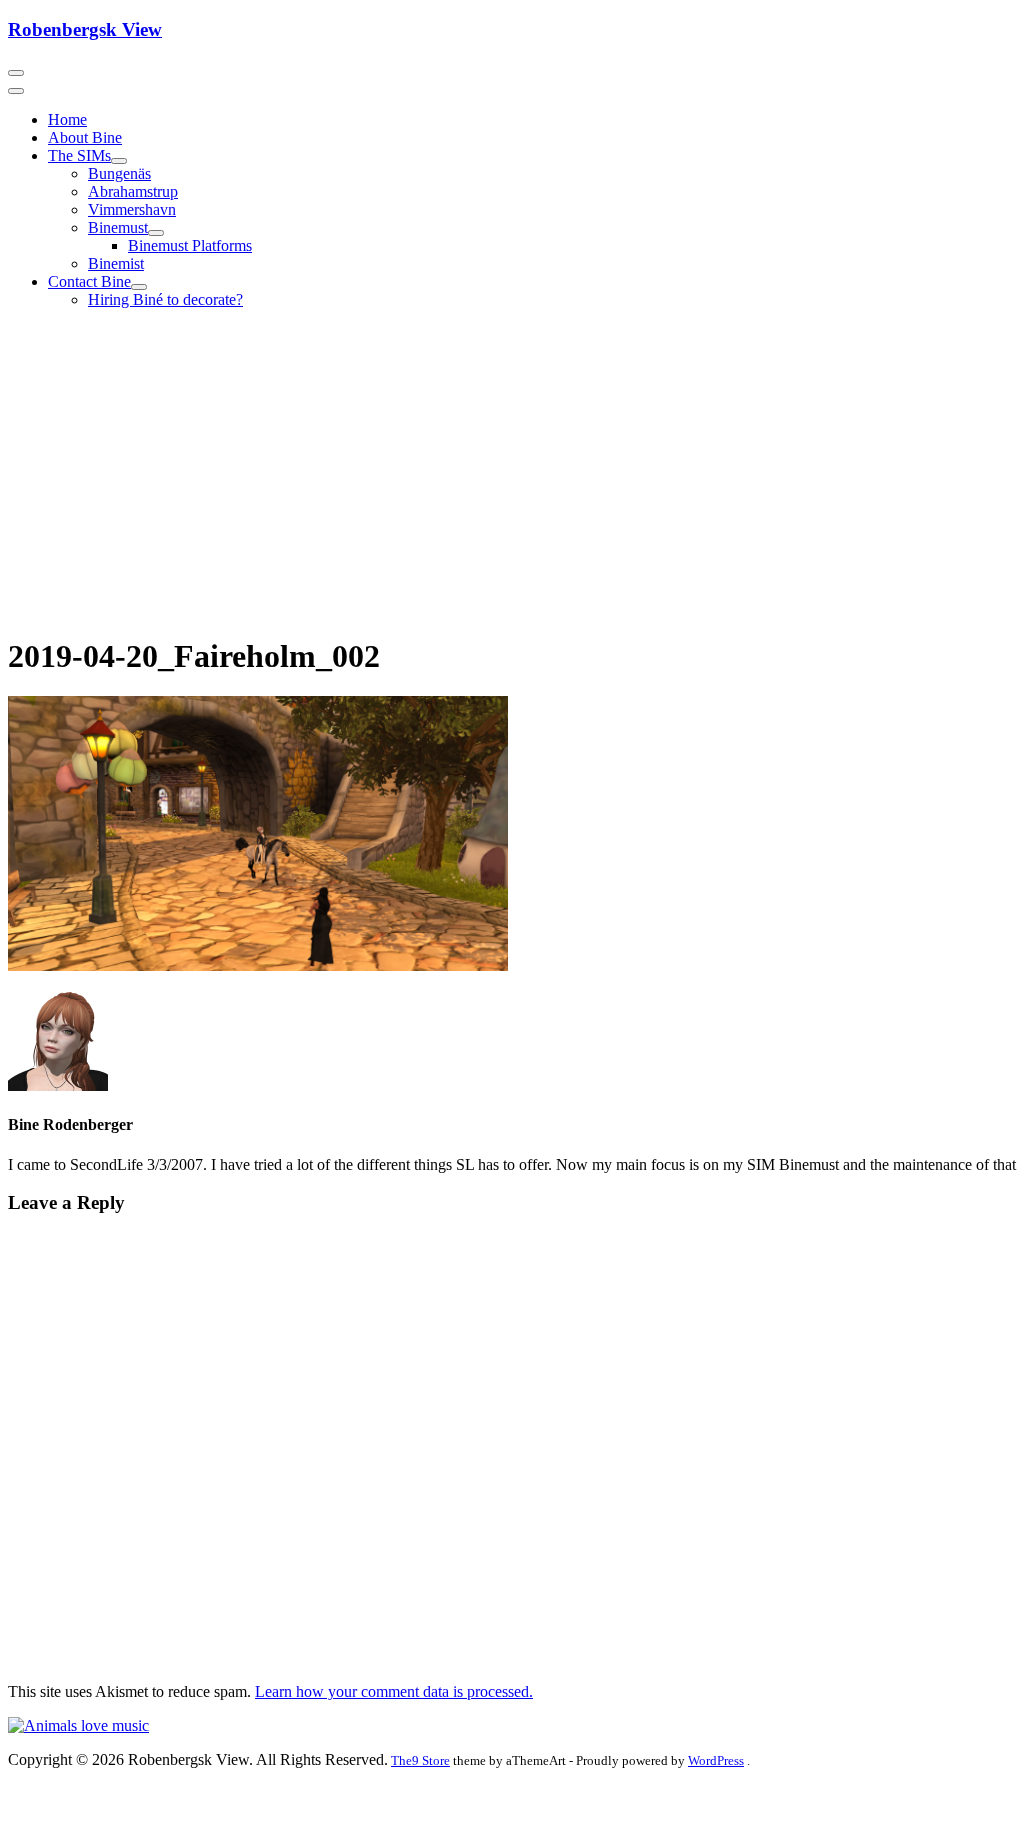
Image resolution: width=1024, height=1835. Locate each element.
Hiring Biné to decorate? (165, 299)
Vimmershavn (132, 209)
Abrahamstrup (133, 191)
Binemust (118, 227)
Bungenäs (119, 173)
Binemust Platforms (190, 245)
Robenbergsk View (85, 29)
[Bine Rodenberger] (78, 1725)
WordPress (716, 1760)
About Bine (85, 137)
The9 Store (420, 1760)
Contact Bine (89, 281)
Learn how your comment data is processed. (394, 1691)
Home (67, 119)
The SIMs (79, 155)
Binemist (116, 263)
